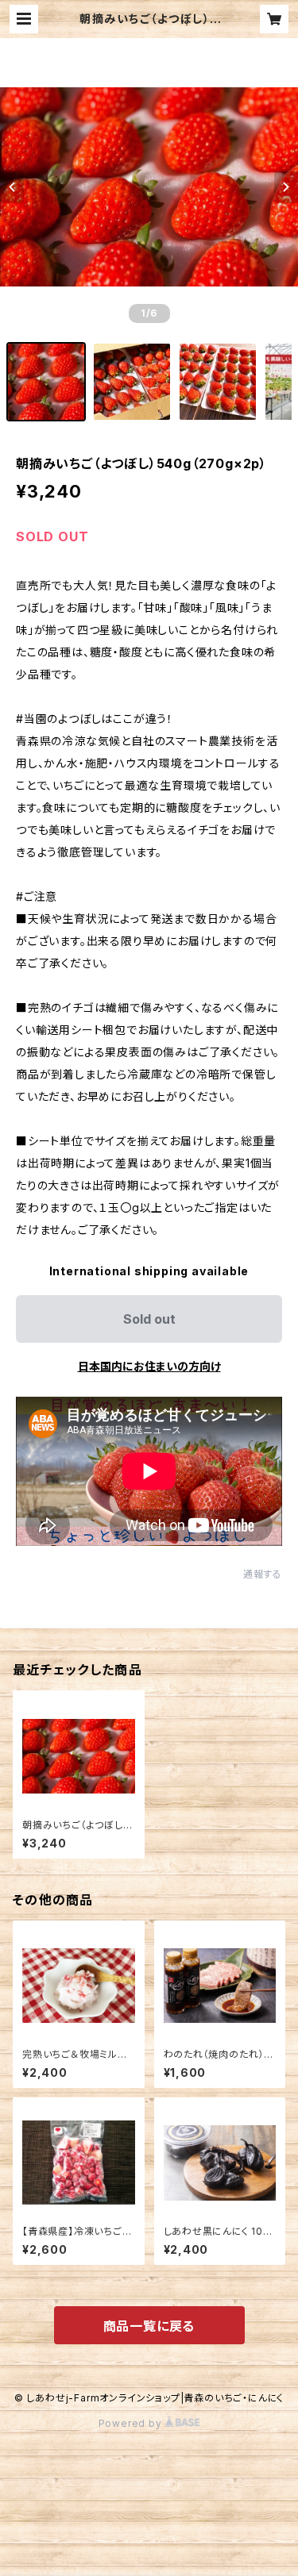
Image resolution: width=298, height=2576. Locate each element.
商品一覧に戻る (149, 2326)
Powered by (132, 2423)
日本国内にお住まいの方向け (149, 1366)
